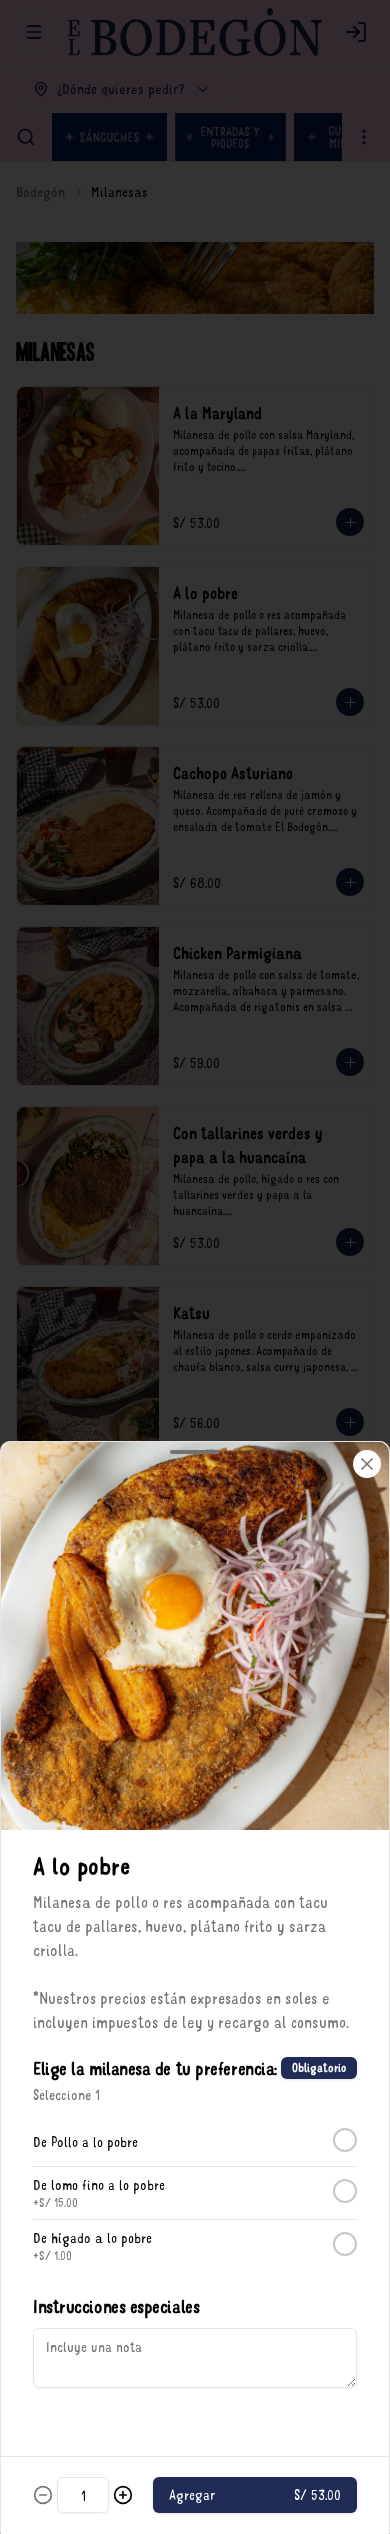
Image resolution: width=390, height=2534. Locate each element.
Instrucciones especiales (116, 2306)
